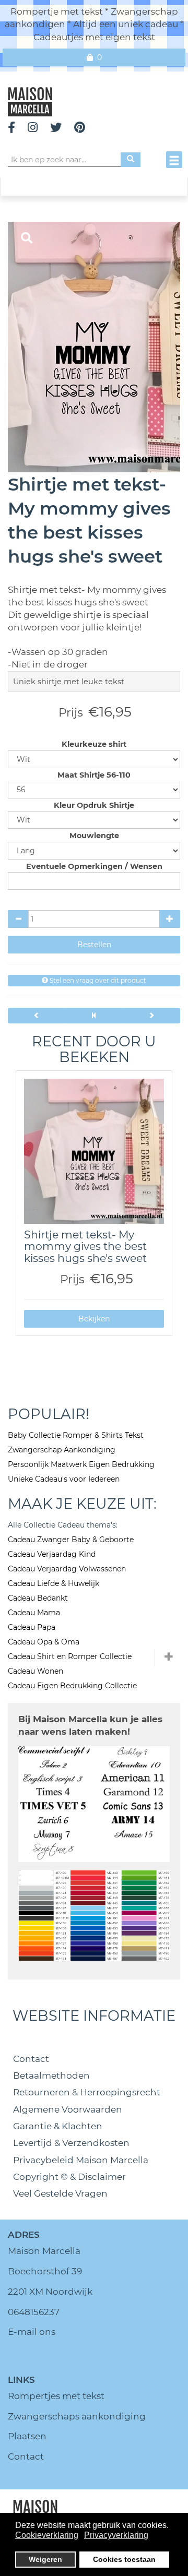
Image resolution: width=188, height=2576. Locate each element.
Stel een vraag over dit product (97, 980)
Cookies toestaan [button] (124, 2559)
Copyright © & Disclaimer (69, 2177)
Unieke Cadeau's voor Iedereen (64, 1479)
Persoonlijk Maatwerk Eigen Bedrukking (81, 1464)
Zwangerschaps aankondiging (77, 2416)
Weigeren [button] (45, 2559)
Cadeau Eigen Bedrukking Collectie (72, 1686)
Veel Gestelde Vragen (60, 2193)
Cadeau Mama (34, 1613)
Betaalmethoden (51, 2076)
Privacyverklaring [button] (116, 2535)
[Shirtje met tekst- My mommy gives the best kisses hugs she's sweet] (94, 1151)
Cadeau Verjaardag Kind (52, 1554)
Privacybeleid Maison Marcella (81, 2160)
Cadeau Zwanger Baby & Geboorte (71, 1540)
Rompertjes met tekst (56, 2396)
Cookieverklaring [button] (47, 2535)
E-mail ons (32, 2332)
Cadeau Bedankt (38, 1598)
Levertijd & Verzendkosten (71, 2143)
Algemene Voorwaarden (68, 2109)
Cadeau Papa (32, 1627)
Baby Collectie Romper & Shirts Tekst (76, 1435)
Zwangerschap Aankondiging (62, 1450)
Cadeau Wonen (36, 1671)
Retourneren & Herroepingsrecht (87, 2092)
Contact (31, 2059)
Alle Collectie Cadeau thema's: (63, 1525)
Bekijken (94, 1319)
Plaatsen (27, 2436)
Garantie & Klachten (58, 2126)
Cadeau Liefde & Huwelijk (54, 1583)
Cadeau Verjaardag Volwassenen (67, 1569)
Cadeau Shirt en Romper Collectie (70, 1656)
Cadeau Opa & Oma (44, 1642)
